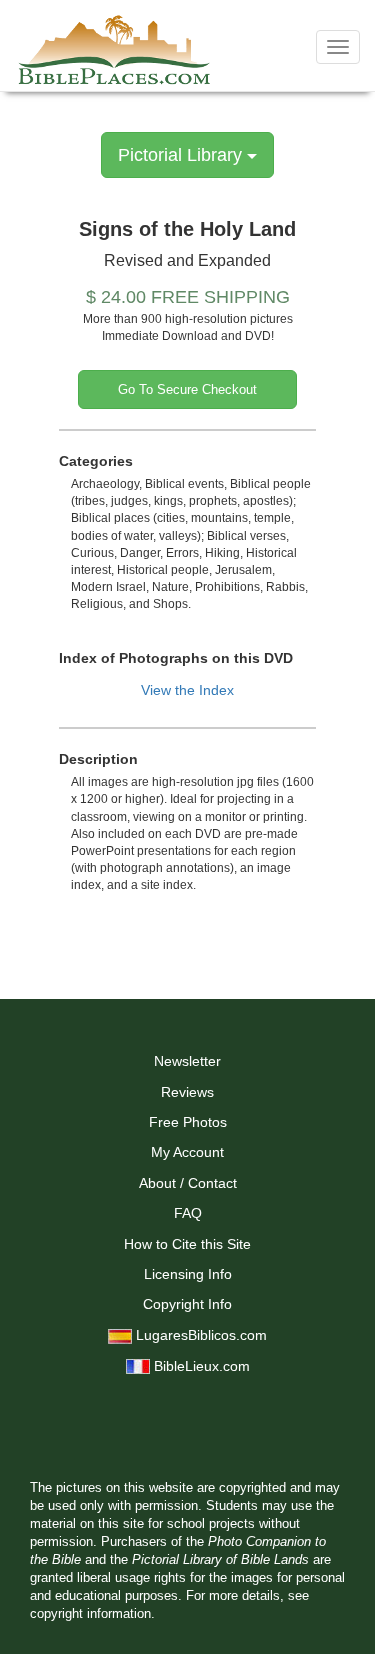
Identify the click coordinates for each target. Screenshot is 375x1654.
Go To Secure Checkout (187, 389)
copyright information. (92, 1614)
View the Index (187, 690)
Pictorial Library (182, 155)
